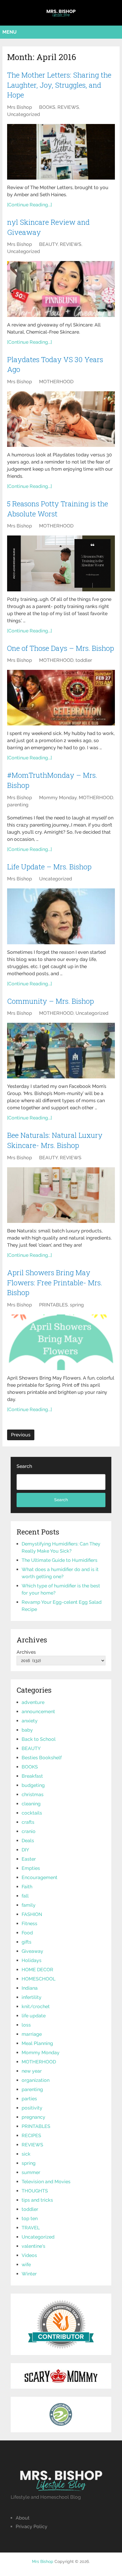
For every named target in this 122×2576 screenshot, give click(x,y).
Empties (31, 1868)
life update (34, 2016)
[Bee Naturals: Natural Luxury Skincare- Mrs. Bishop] (61, 1195)
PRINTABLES (53, 1305)
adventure (33, 1702)
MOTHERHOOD (56, 382)
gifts (27, 1942)
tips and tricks (37, 2200)
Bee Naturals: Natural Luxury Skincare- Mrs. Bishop (55, 1140)
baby (27, 1730)
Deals (28, 1841)
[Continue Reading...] (29, 205)
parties (29, 2099)
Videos (29, 2255)
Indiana (30, 1988)
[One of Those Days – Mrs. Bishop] (61, 698)
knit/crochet (36, 2006)
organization (36, 2080)
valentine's (33, 2246)
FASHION (32, 1914)
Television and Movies (46, 2182)
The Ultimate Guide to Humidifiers (60, 1560)
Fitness (29, 1924)
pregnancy (33, 2117)
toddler (84, 660)
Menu (9, 32)
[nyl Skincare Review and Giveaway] (61, 289)
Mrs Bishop (20, 107)
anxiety (30, 1721)
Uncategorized (24, 114)
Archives (26, 1652)
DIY (25, 1850)
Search (24, 1466)
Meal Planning (37, 2043)
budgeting (33, 1785)
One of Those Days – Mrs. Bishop (61, 648)
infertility (32, 1997)
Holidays (32, 1960)
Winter (29, 2274)
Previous (21, 1435)
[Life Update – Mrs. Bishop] (61, 916)
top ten (30, 2218)
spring (77, 1305)
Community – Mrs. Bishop (50, 1001)
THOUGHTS (35, 2191)
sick (26, 2154)
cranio (29, 1831)
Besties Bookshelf (42, 1758)
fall (25, 1896)
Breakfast (32, 1776)
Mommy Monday (58, 798)
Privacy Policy (32, 2526)
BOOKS (47, 107)
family (29, 1905)
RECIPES (31, 2136)
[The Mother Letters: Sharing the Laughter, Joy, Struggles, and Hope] (61, 152)
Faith (27, 1887)
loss (26, 2025)
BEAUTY (48, 244)
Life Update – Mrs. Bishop (49, 867)
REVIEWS (68, 107)
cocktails (32, 1813)
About (23, 2518)
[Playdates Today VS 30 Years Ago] (61, 419)
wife (26, 2265)
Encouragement (40, 1877)
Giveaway (32, 1951)
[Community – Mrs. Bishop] (61, 1051)
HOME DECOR (37, 1970)
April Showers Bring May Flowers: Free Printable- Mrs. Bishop (55, 1282)
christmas (33, 1794)
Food (27, 1933)
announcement (38, 1712)
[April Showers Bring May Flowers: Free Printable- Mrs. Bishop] (61, 1342)
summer (31, 2172)
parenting (18, 805)
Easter (29, 1859)
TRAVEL (31, 2228)
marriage (32, 2034)
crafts (28, 1822)
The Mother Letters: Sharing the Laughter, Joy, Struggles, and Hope (59, 85)
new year (32, 2071)
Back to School (39, 1739)
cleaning (31, 1804)
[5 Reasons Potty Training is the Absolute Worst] (61, 563)
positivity (32, 2108)
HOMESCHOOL (38, 1979)
